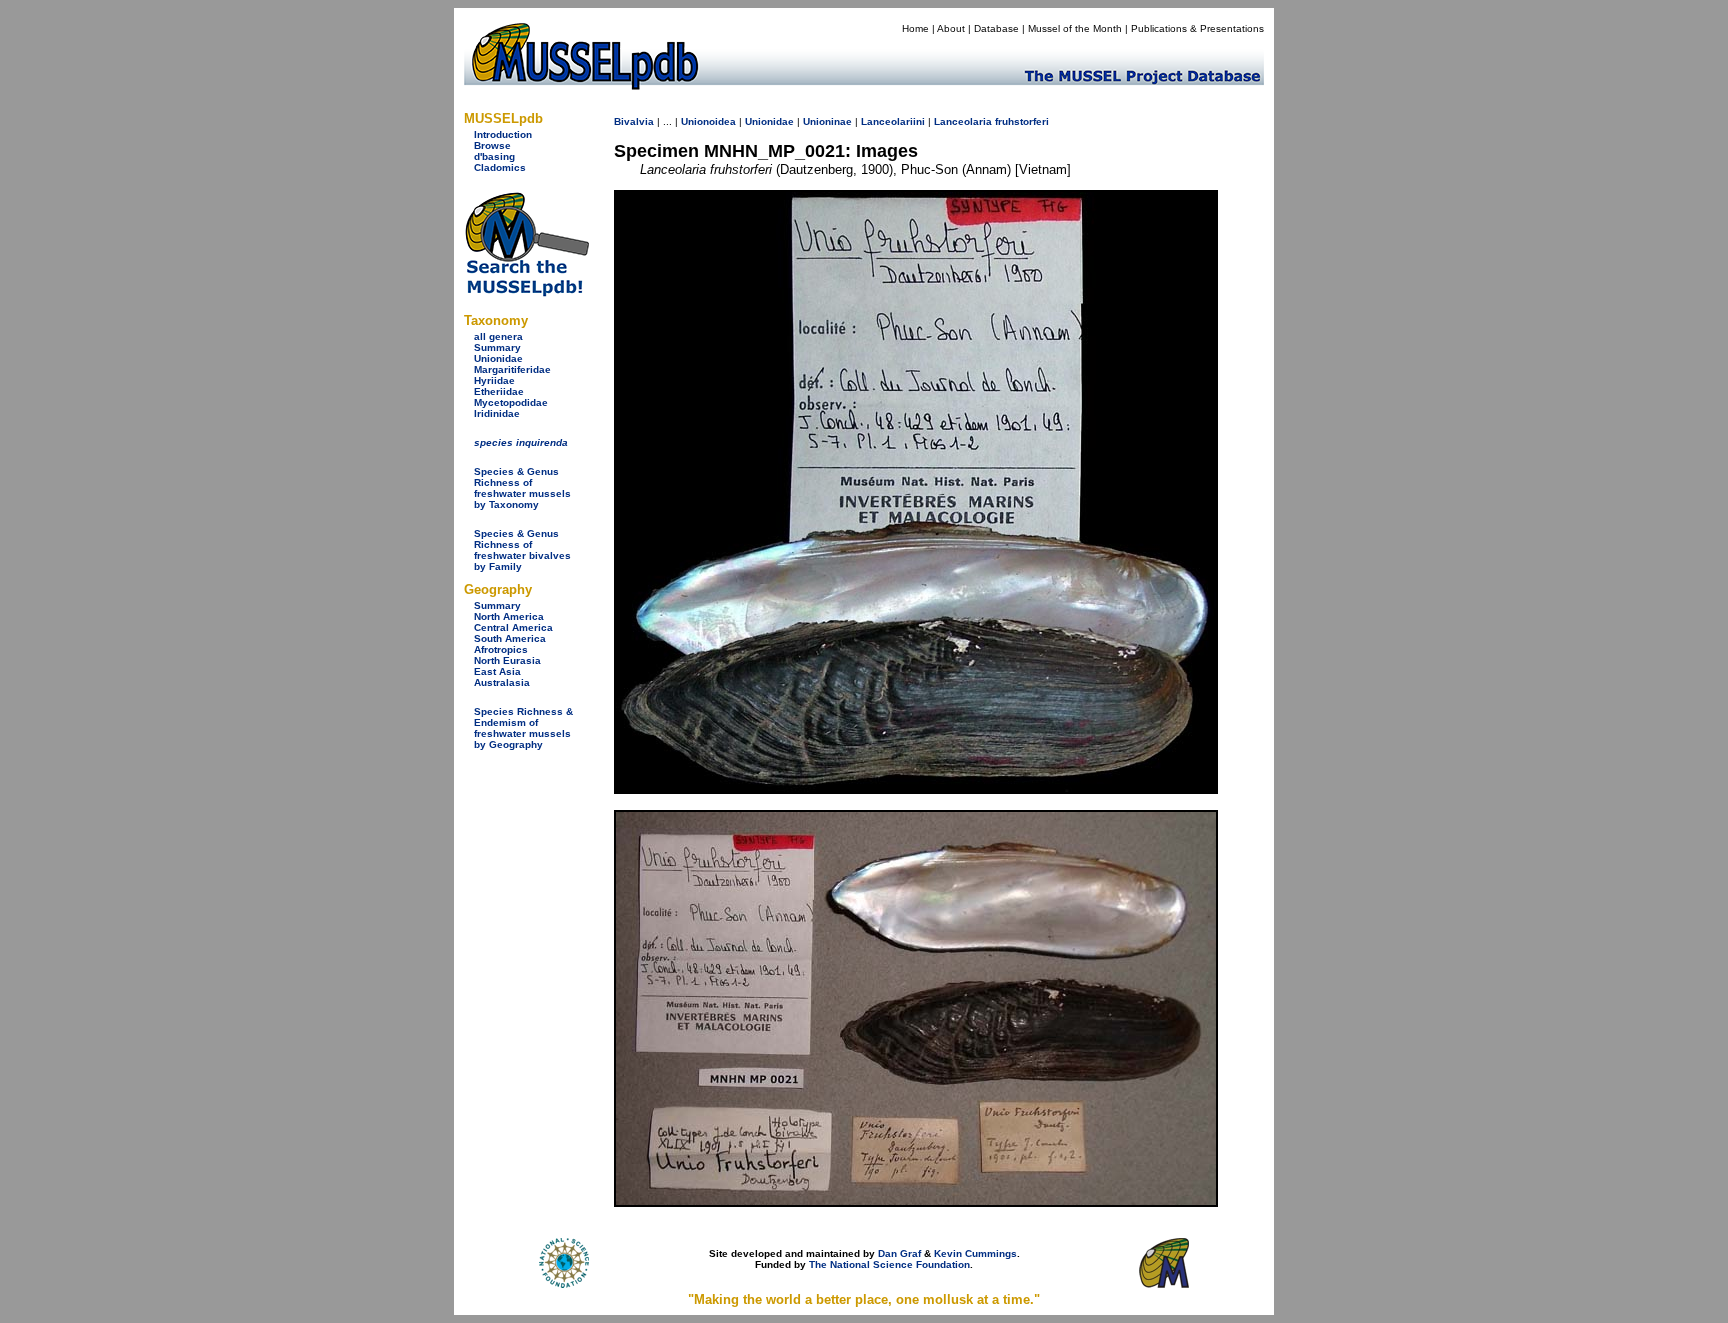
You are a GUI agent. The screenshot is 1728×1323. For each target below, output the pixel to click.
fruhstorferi (1022, 121)
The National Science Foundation (889, 1264)
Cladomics (500, 167)
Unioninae (827, 121)
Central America (513, 627)
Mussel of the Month (1075, 28)
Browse (492, 145)
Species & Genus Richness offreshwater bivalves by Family (522, 550)
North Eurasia (507, 660)
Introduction (503, 134)
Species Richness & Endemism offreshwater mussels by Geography (523, 728)
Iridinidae (497, 413)
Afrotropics (501, 649)
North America (509, 616)
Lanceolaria (963, 121)
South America (510, 638)
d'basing (494, 156)
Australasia (502, 682)
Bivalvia (634, 121)
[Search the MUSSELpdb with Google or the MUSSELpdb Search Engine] (526, 292)
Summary (497, 347)
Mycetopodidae (511, 402)
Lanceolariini (893, 121)
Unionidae (498, 358)
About (951, 28)
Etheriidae (499, 391)
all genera (498, 336)
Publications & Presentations (1197, 28)
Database (996, 28)
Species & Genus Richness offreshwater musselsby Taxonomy (522, 488)
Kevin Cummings (975, 1253)
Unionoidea (708, 121)
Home (915, 28)
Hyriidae (494, 380)
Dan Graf (899, 1253)
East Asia (497, 671)
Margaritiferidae (512, 369)
